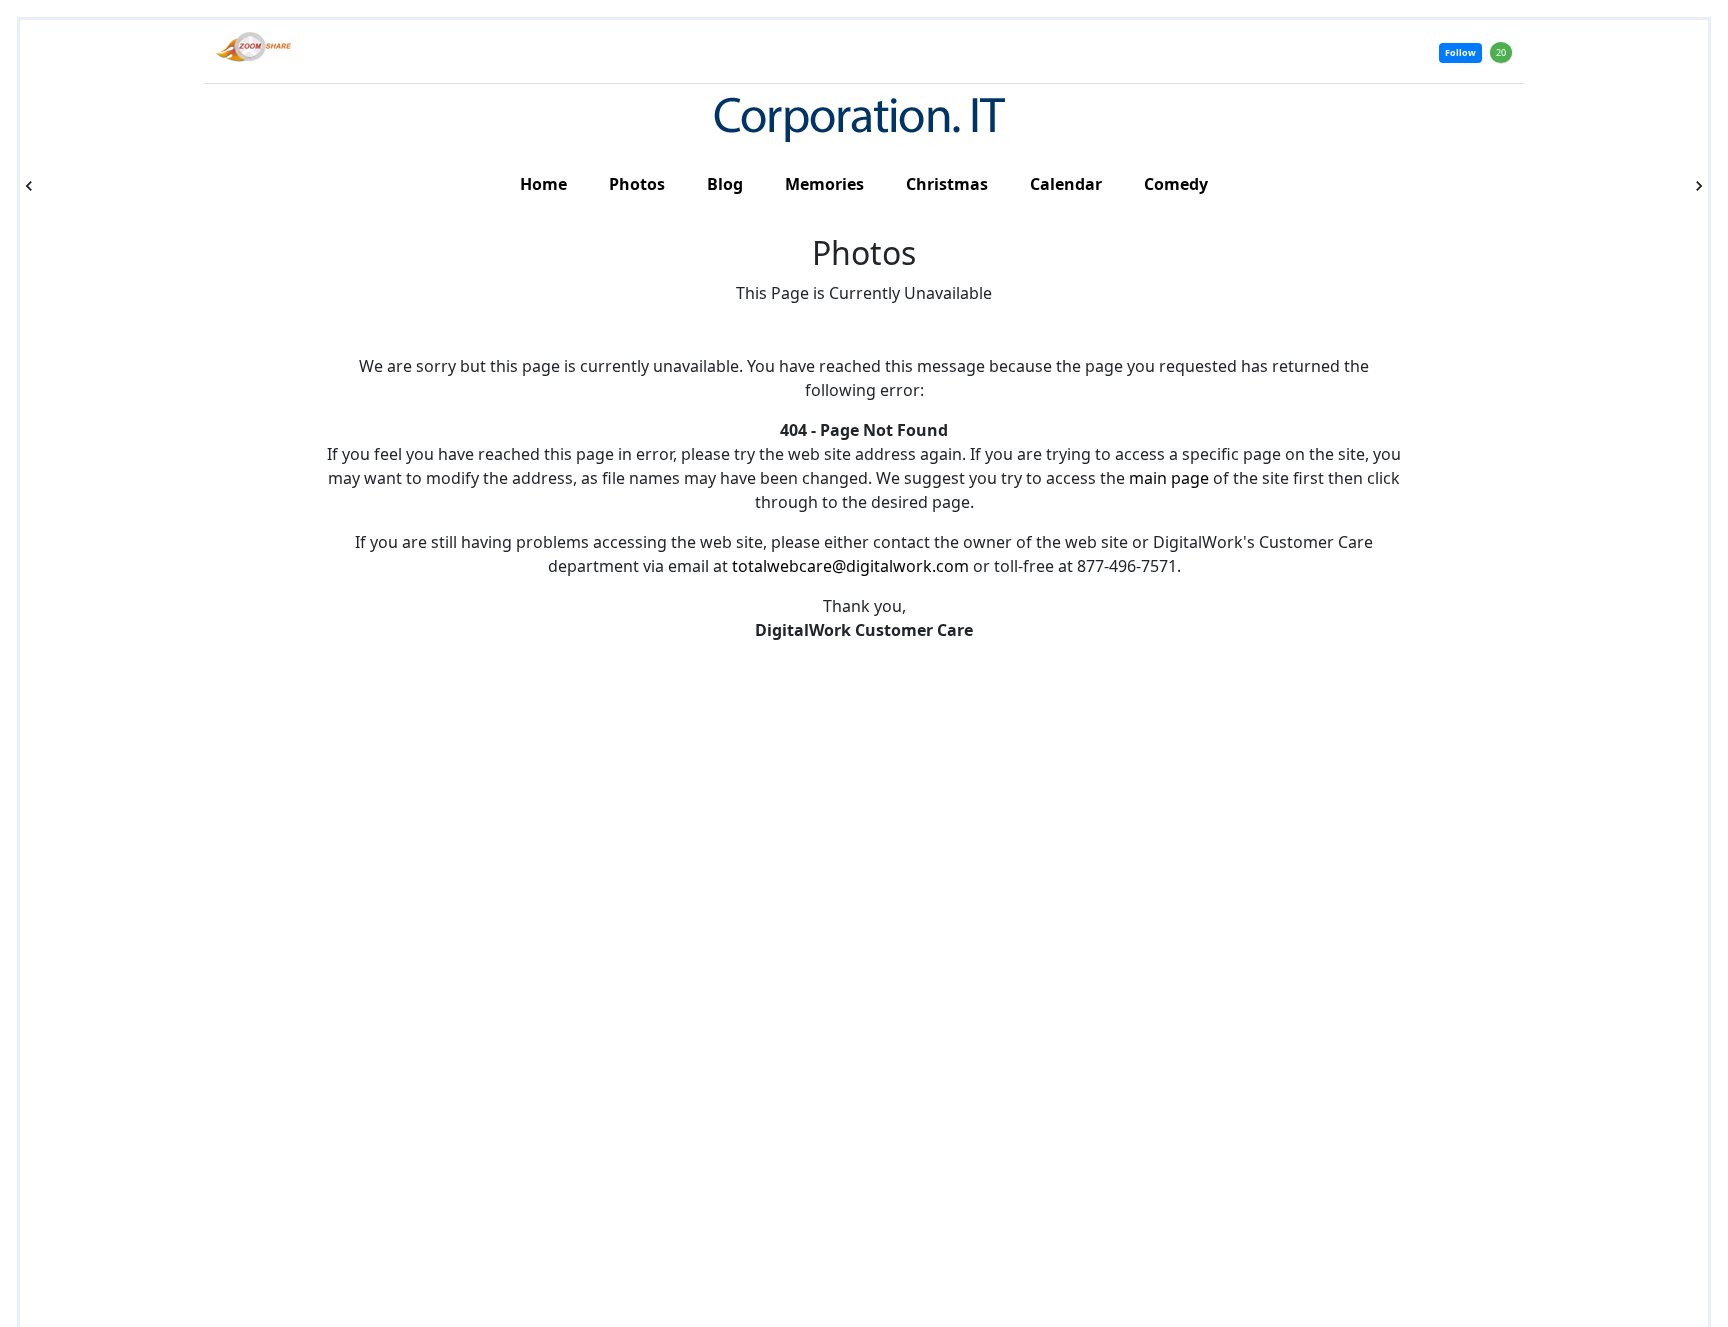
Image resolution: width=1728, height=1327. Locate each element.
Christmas (947, 184)
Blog (725, 184)
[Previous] (29, 186)
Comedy (1176, 184)
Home (543, 184)
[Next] (1699, 186)
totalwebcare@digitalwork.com (850, 566)
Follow (1460, 52)
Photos (637, 184)
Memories (824, 184)
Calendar (1066, 184)
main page (1169, 478)
